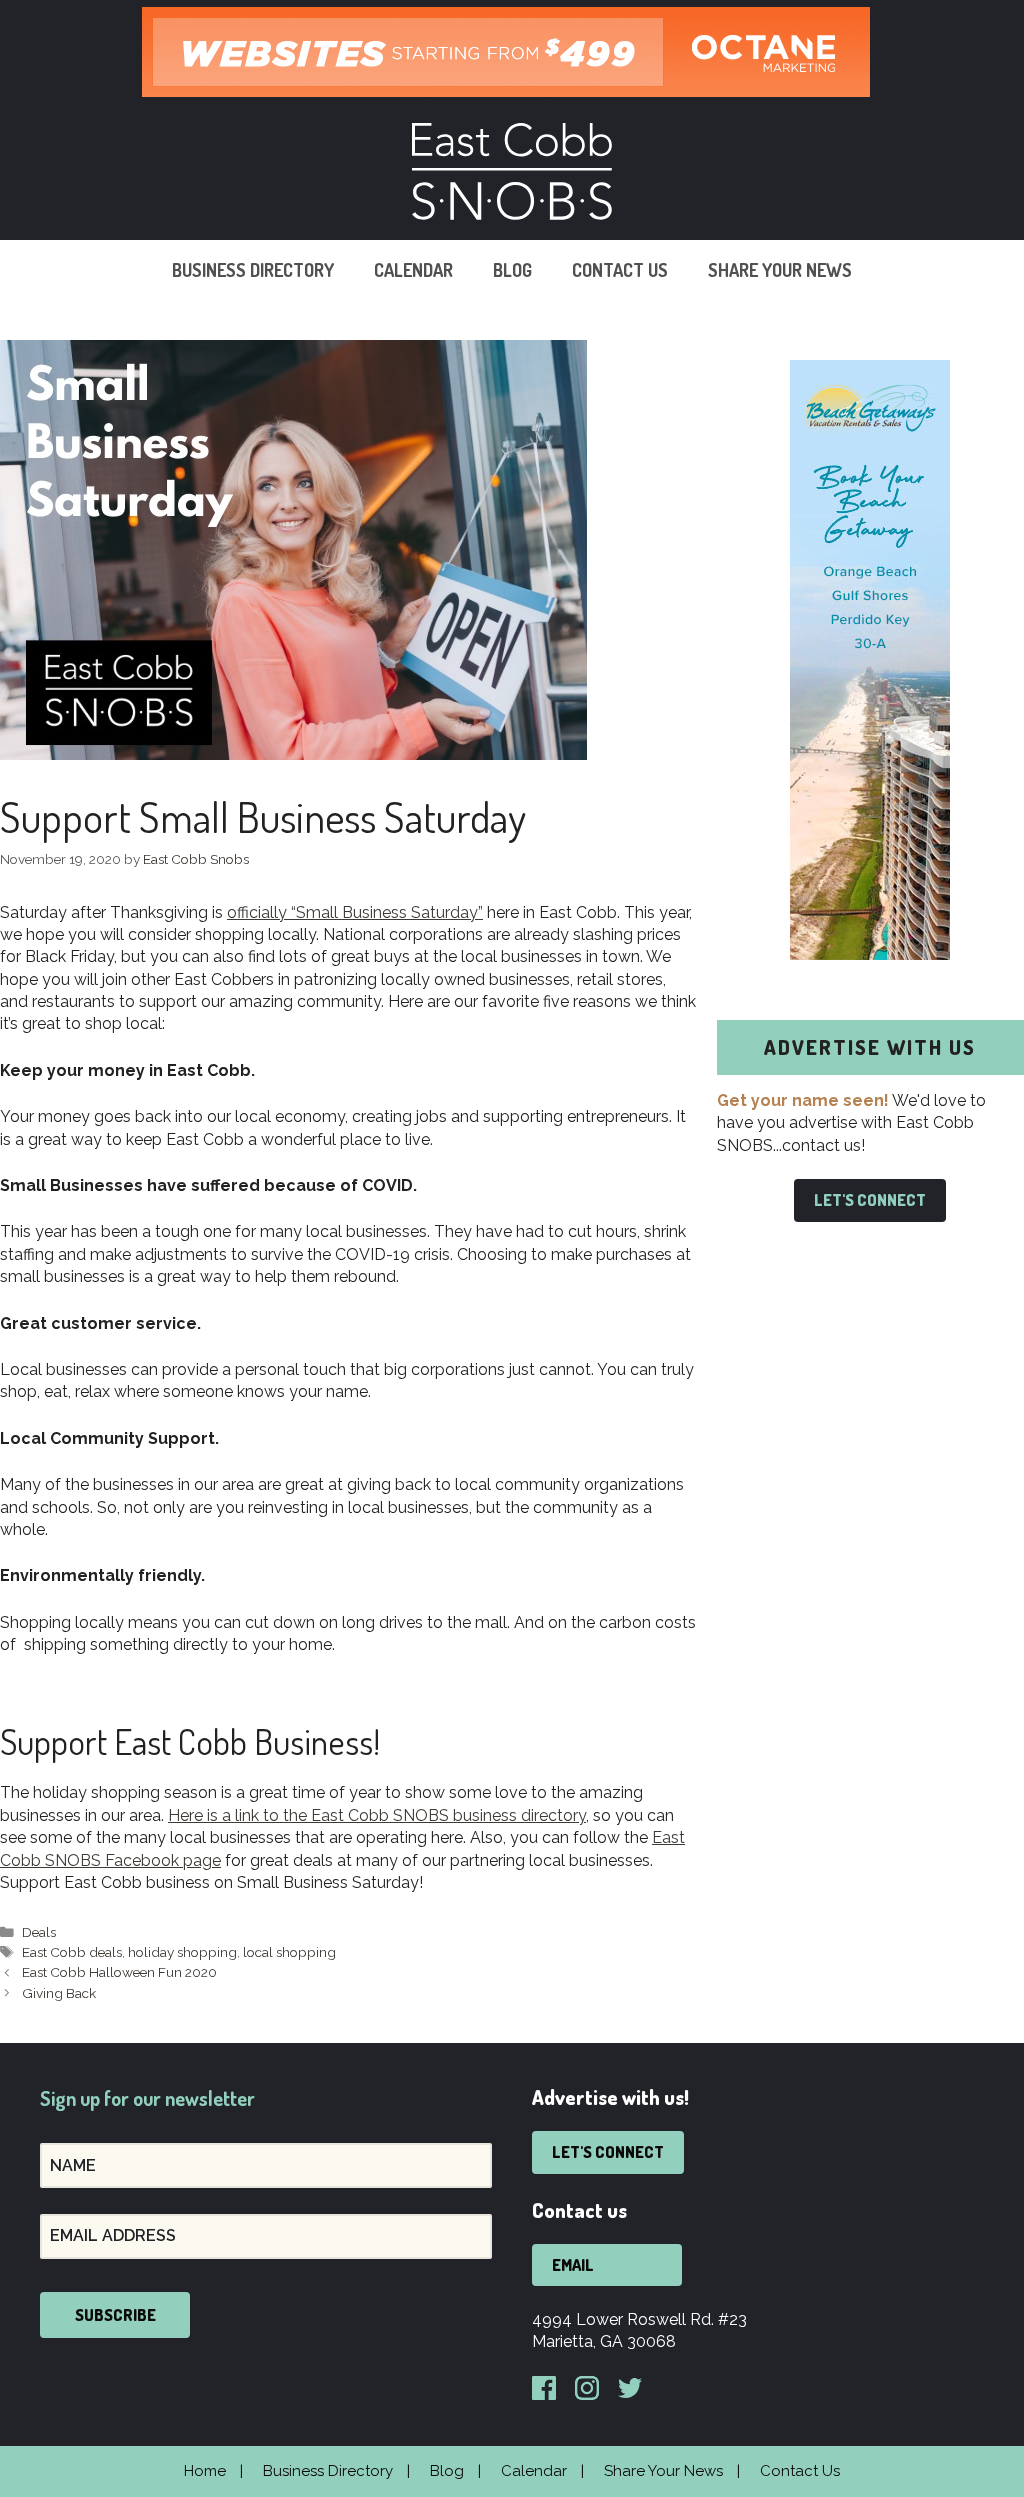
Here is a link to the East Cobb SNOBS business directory (377, 1815)
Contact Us (620, 270)
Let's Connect (870, 1200)
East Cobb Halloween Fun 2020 (119, 1972)
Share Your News (780, 270)
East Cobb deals (72, 1952)
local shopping (289, 1952)
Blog (512, 270)
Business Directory (253, 270)
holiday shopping (182, 1952)
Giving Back (59, 1993)
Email (573, 2265)
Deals (39, 1932)
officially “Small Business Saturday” (355, 912)
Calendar (413, 270)
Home (205, 2471)
